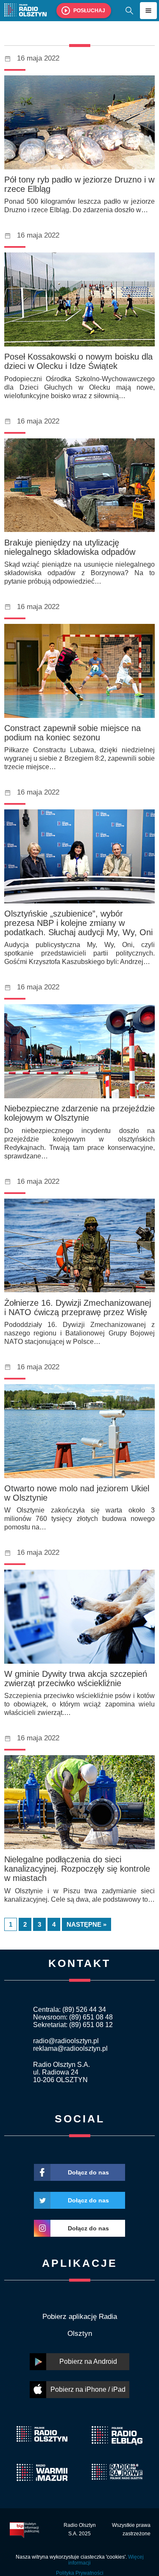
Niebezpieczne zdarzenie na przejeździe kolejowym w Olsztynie (79, 1113)
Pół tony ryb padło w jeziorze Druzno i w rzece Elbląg (79, 184)
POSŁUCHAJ (89, 11)
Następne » (86, 1924)
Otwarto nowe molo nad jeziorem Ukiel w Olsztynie (77, 1493)
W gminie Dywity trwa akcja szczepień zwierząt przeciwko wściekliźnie (76, 1679)
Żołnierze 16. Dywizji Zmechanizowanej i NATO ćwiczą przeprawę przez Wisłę (78, 1307)
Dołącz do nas (88, 2172)
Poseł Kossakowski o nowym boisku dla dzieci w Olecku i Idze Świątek (78, 361)
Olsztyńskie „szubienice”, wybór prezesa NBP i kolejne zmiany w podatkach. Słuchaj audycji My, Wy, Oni (78, 923)
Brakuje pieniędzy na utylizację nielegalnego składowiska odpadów (70, 547)
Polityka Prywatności (80, 2573)
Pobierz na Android (88, 2361)
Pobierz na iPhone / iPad (88, 2389)
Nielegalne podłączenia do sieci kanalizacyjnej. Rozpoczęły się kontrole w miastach (77, 1869)
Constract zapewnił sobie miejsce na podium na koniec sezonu (73, 733)
